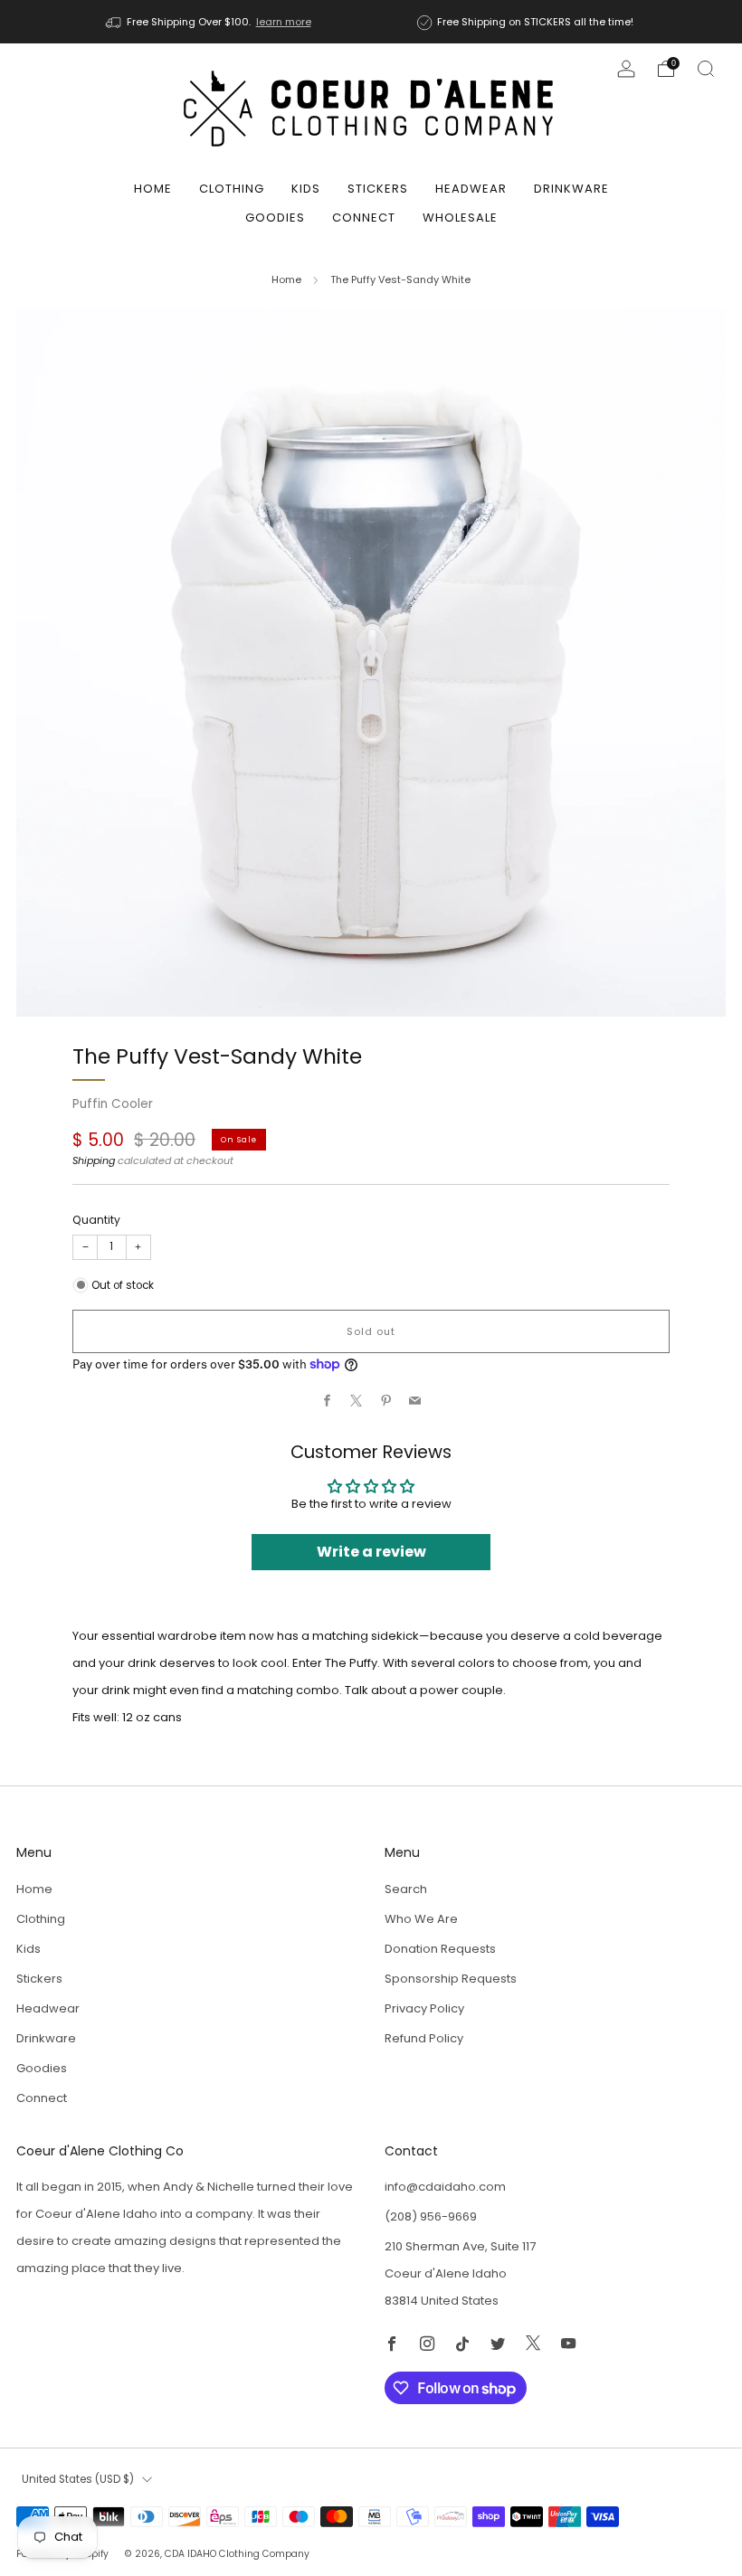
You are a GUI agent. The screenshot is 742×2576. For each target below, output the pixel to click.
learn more (284, 22)
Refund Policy (424, 2038)
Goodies (275, 218)
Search (406, 1889)
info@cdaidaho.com (445, 2187)
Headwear (471, 189)
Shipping (94, 1160)
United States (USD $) (78, 2479)
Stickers (378, 189)
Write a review (371, 1552)
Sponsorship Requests (451, 1979)
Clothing (232, 189)
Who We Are (421, 1919)
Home (153, 189)
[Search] (706, 69)
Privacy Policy (424, 2008)
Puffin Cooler (113, 1104)
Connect (364, 218)
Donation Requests (440, 1949)
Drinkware (571, 189)
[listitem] (210, 22)
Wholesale (460, 218)
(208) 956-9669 (431, 2216)
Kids (306, 189)
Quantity (96, 1220)
